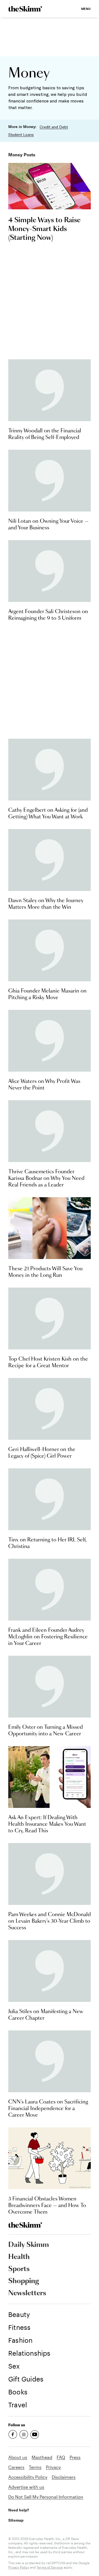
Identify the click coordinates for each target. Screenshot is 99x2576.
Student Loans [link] (21, 135)
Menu (86, 9)
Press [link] (75, 2457)
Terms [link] (35, 2467)
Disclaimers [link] (64, 2477)
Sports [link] (19, 2269)
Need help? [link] (19, 2510)
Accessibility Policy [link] (28, 2477)
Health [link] (19, 2257)
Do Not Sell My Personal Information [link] (46, 2497)
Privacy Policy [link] (19, 2567)
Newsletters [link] (27, 2293)
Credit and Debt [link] (54, 127)
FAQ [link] (61, 2457)
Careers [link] (16, 2467)
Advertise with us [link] (26, 2487)
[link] (25, 9)
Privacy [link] (53, 2467)
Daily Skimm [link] (29, 2245)
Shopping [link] (24, 2281)
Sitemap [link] (16, 2520)
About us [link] (18, 2457)
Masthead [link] (42, 2457)
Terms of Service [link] (50, 2567)
